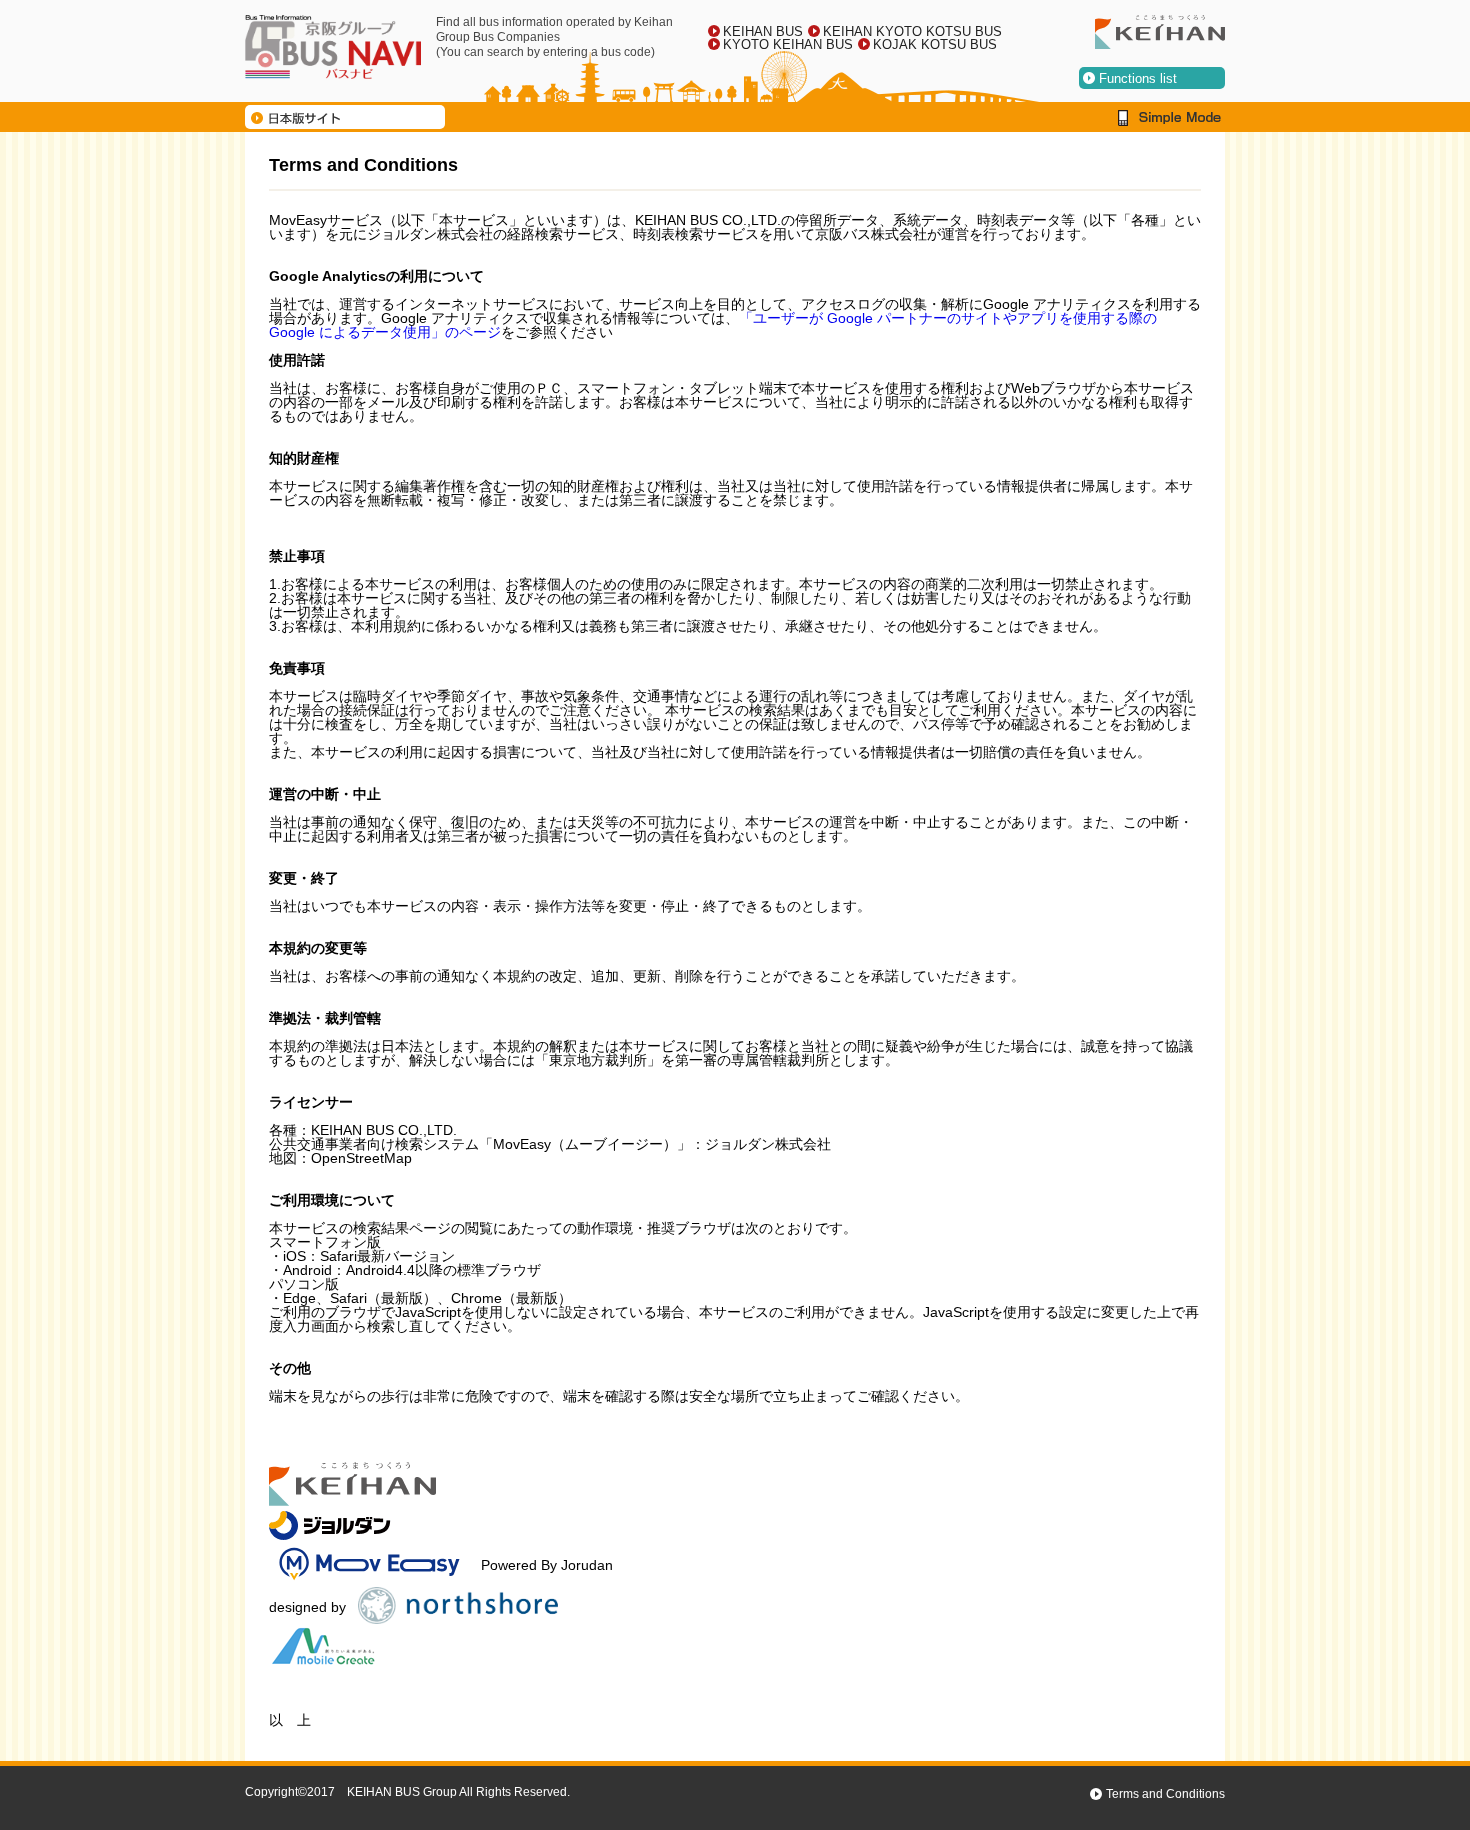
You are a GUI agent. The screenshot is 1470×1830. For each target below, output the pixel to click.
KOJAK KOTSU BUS (935, 44)
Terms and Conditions (1165, 1794)
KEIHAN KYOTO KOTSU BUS (912, 31)
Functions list (1138, 78)
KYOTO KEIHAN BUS (788, 44)
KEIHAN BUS (763, 31)
